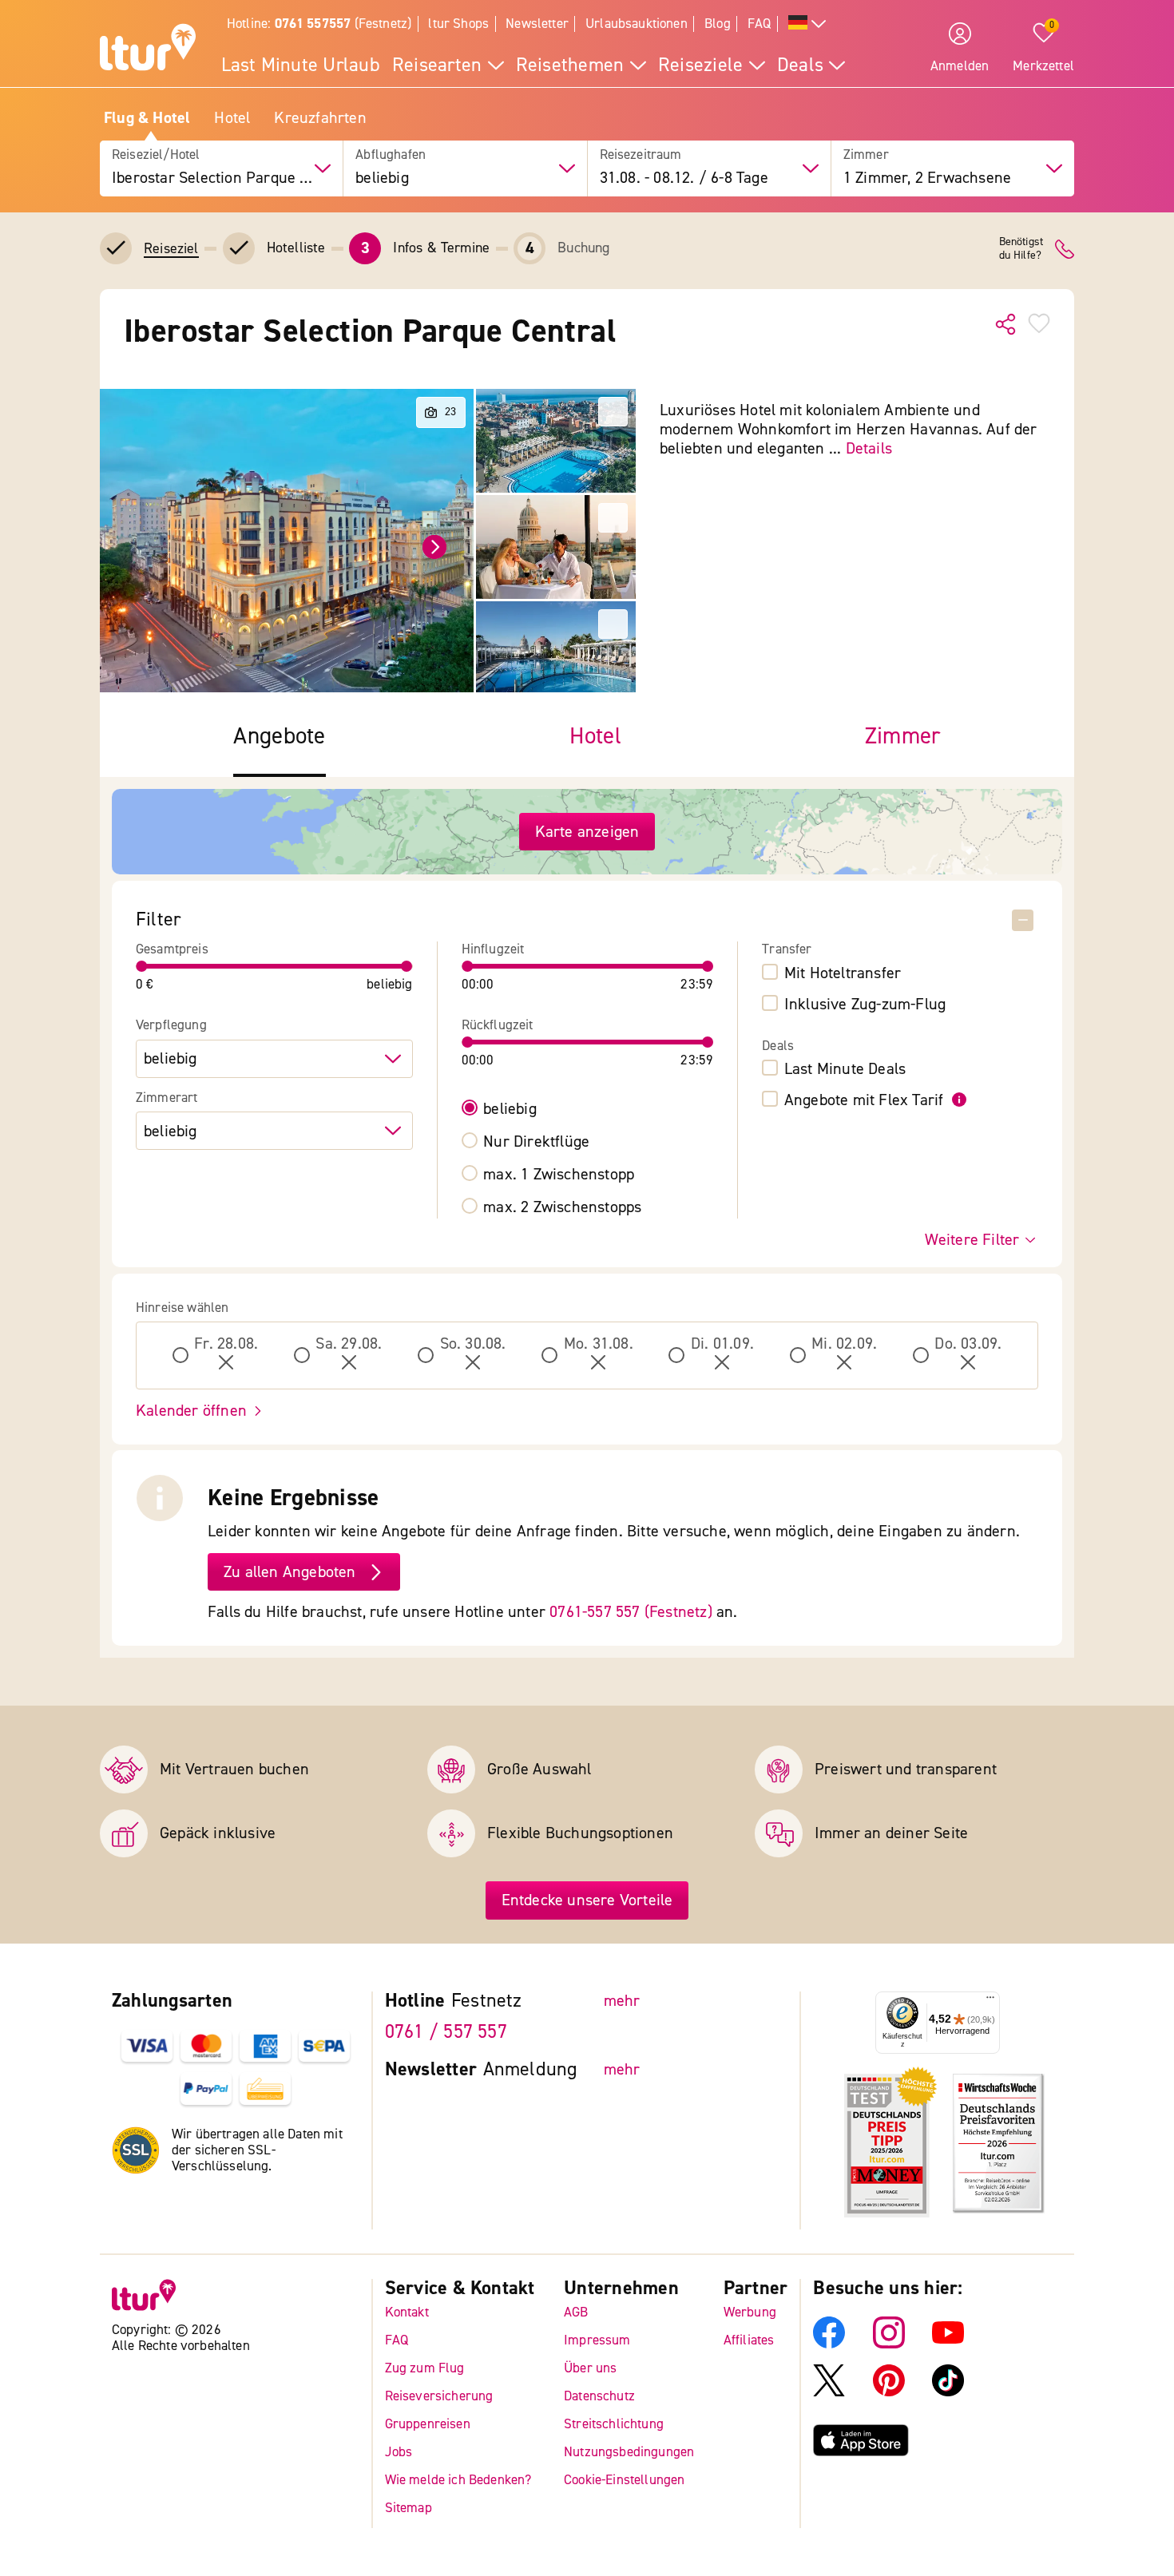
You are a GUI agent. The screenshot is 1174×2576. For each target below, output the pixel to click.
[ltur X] (829, 2392)
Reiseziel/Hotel (156, 155)
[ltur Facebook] (829, 2344)
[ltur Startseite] (148, 50)
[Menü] (990, 2001)
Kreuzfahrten (320, 118)
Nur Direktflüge (536, 1142)
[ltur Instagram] (889, 2344)
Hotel (232, 118)
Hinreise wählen (182, 1308)
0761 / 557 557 (446, 2032)
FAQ (760, 24)
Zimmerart (167, 1098)
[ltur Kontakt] (1065, 249)
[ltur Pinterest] (889, 2392)
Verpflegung (171, 1025)
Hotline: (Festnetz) (319, 24)
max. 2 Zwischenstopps (562, 1207)
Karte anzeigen (587, 832)
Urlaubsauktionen (637, 24)
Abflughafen (391, 155)
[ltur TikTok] (948, 2392)
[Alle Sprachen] (807, 24)
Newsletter (537, 24)
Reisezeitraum (641, 155)
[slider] (142, 966)
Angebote (279, 737)
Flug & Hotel (147, 118)
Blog (718, 24)
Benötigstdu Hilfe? (1021, 249)
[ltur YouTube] (948, 2344)
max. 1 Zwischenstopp (559, 1175)
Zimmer (866, 155)
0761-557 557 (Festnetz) (631, 1612)
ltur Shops (458, 24)
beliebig (510, 1109)
